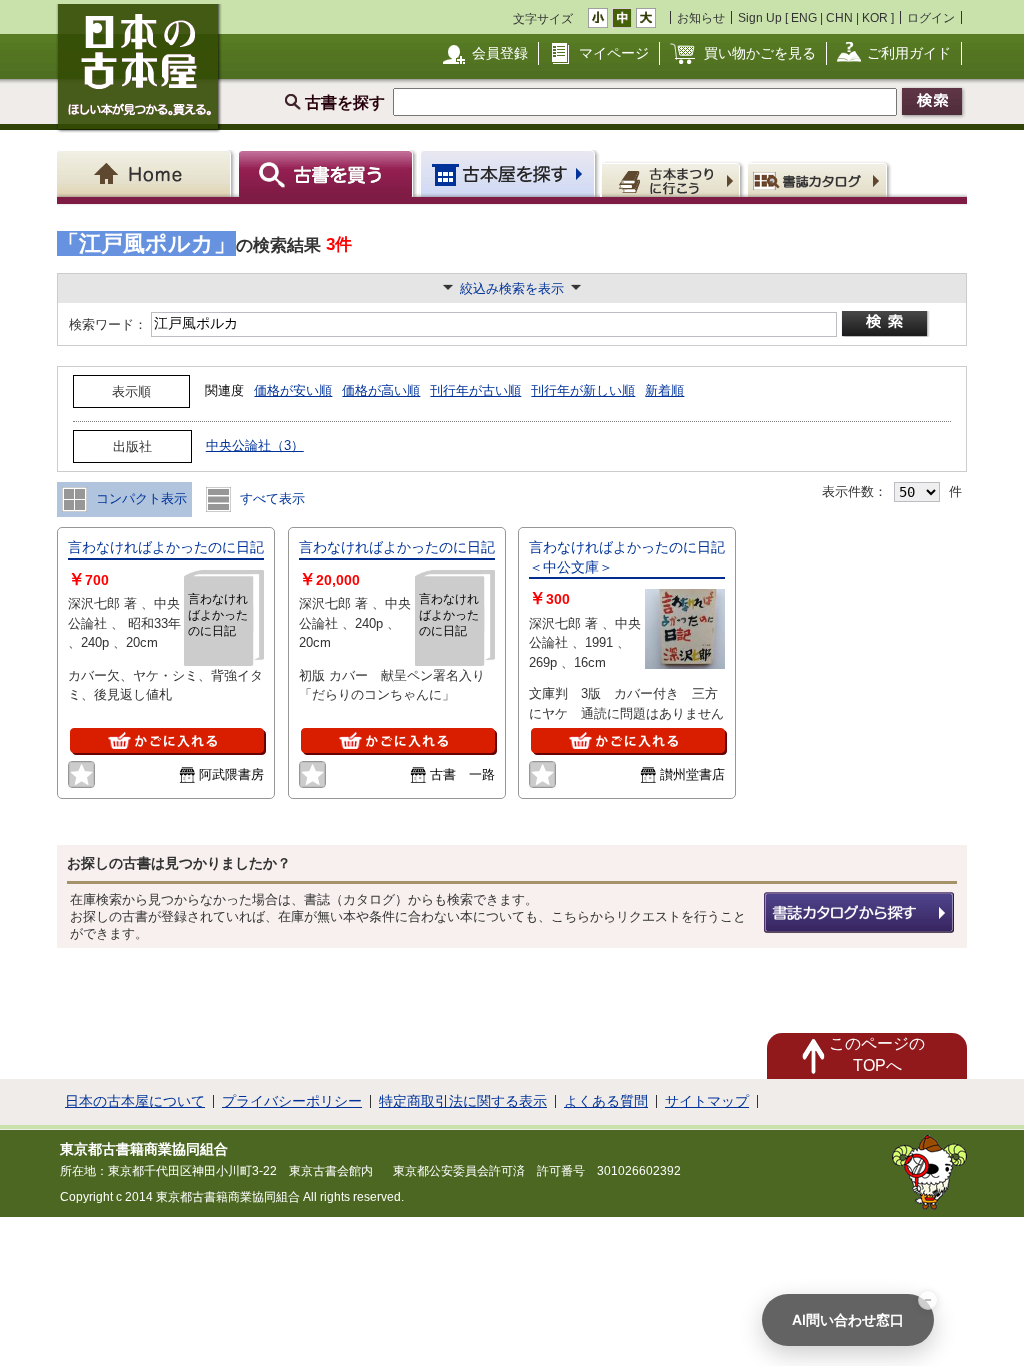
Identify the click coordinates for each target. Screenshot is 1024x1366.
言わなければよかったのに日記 (166, 547)
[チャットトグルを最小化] (928, 1300)
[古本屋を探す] (509, 173)
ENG (804, 17)
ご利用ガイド (909, 53)
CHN (839, 17)
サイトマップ (707, 1101)
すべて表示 (270, 498)
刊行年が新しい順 (583, 390)
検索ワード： (106, 324)
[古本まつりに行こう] (673, 179)
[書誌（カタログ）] (820, 179)
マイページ (614, 53)
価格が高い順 (381, 390)
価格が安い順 (293, 390)
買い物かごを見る (760, 53)
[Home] (147, 173)
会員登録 (500, 53)
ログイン (931, 17)
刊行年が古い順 (475, 390)
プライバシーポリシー (292, 1101)
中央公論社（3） (255, 445)
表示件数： (854, 491)
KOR (875, 17)
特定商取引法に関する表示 (463, 1101)
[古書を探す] (328, 173)
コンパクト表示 (139, 498)
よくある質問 (606, 1101)
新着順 (664, 390)
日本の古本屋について (135, 1101)
